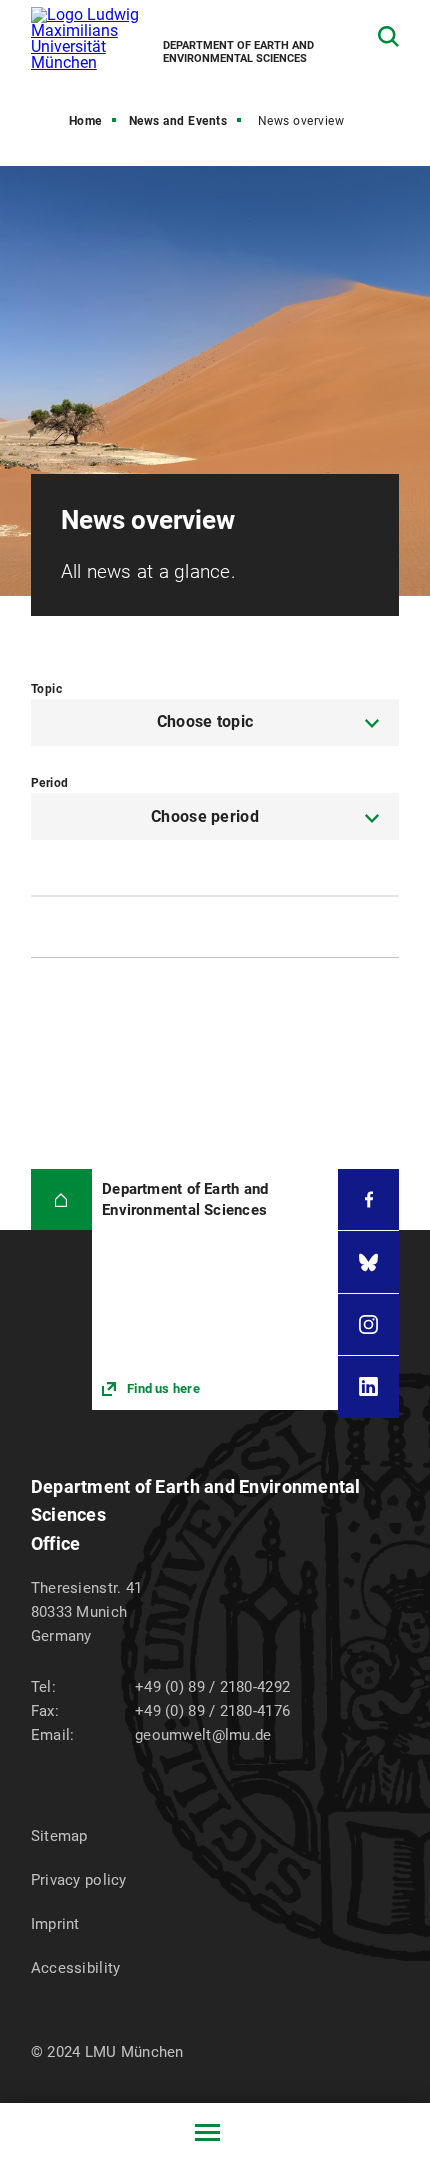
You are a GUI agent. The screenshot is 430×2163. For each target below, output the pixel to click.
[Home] (61, 1199)
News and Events (178, 121)
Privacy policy (79, 1880)
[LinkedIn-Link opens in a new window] (368, 1386)
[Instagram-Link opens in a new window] (368, 1324)
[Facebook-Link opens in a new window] (368, 1199)
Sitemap (59, 1836)
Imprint (55, 1924)
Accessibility (76, 1968)
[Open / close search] (388, 36)
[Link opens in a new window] (215, 1289)
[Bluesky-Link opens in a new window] (368, 1261)
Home (85, 121)
